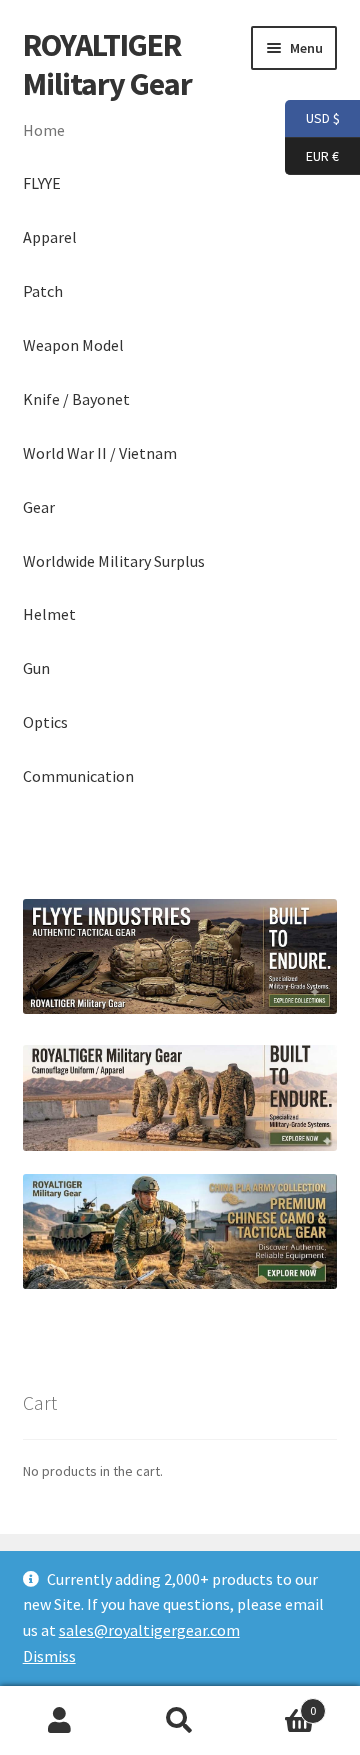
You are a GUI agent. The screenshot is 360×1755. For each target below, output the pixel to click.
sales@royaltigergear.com (149, 1630)
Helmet (49, 614)
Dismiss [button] (49, 1656)
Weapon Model (73, 345)
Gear (39, 507)
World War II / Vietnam (100, 453)
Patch (43, 291)
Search (180, 1721)
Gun (36, 668)
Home (44, 130)
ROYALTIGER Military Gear (107, 64)
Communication (78, 776)
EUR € (312, 154)
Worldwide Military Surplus (114, 561)
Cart (278, 1703)
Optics (45, 722)
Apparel (50, 237)
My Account (60, 1721)
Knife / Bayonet (76, 399)
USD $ (312, 117)
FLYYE (42, 183)
